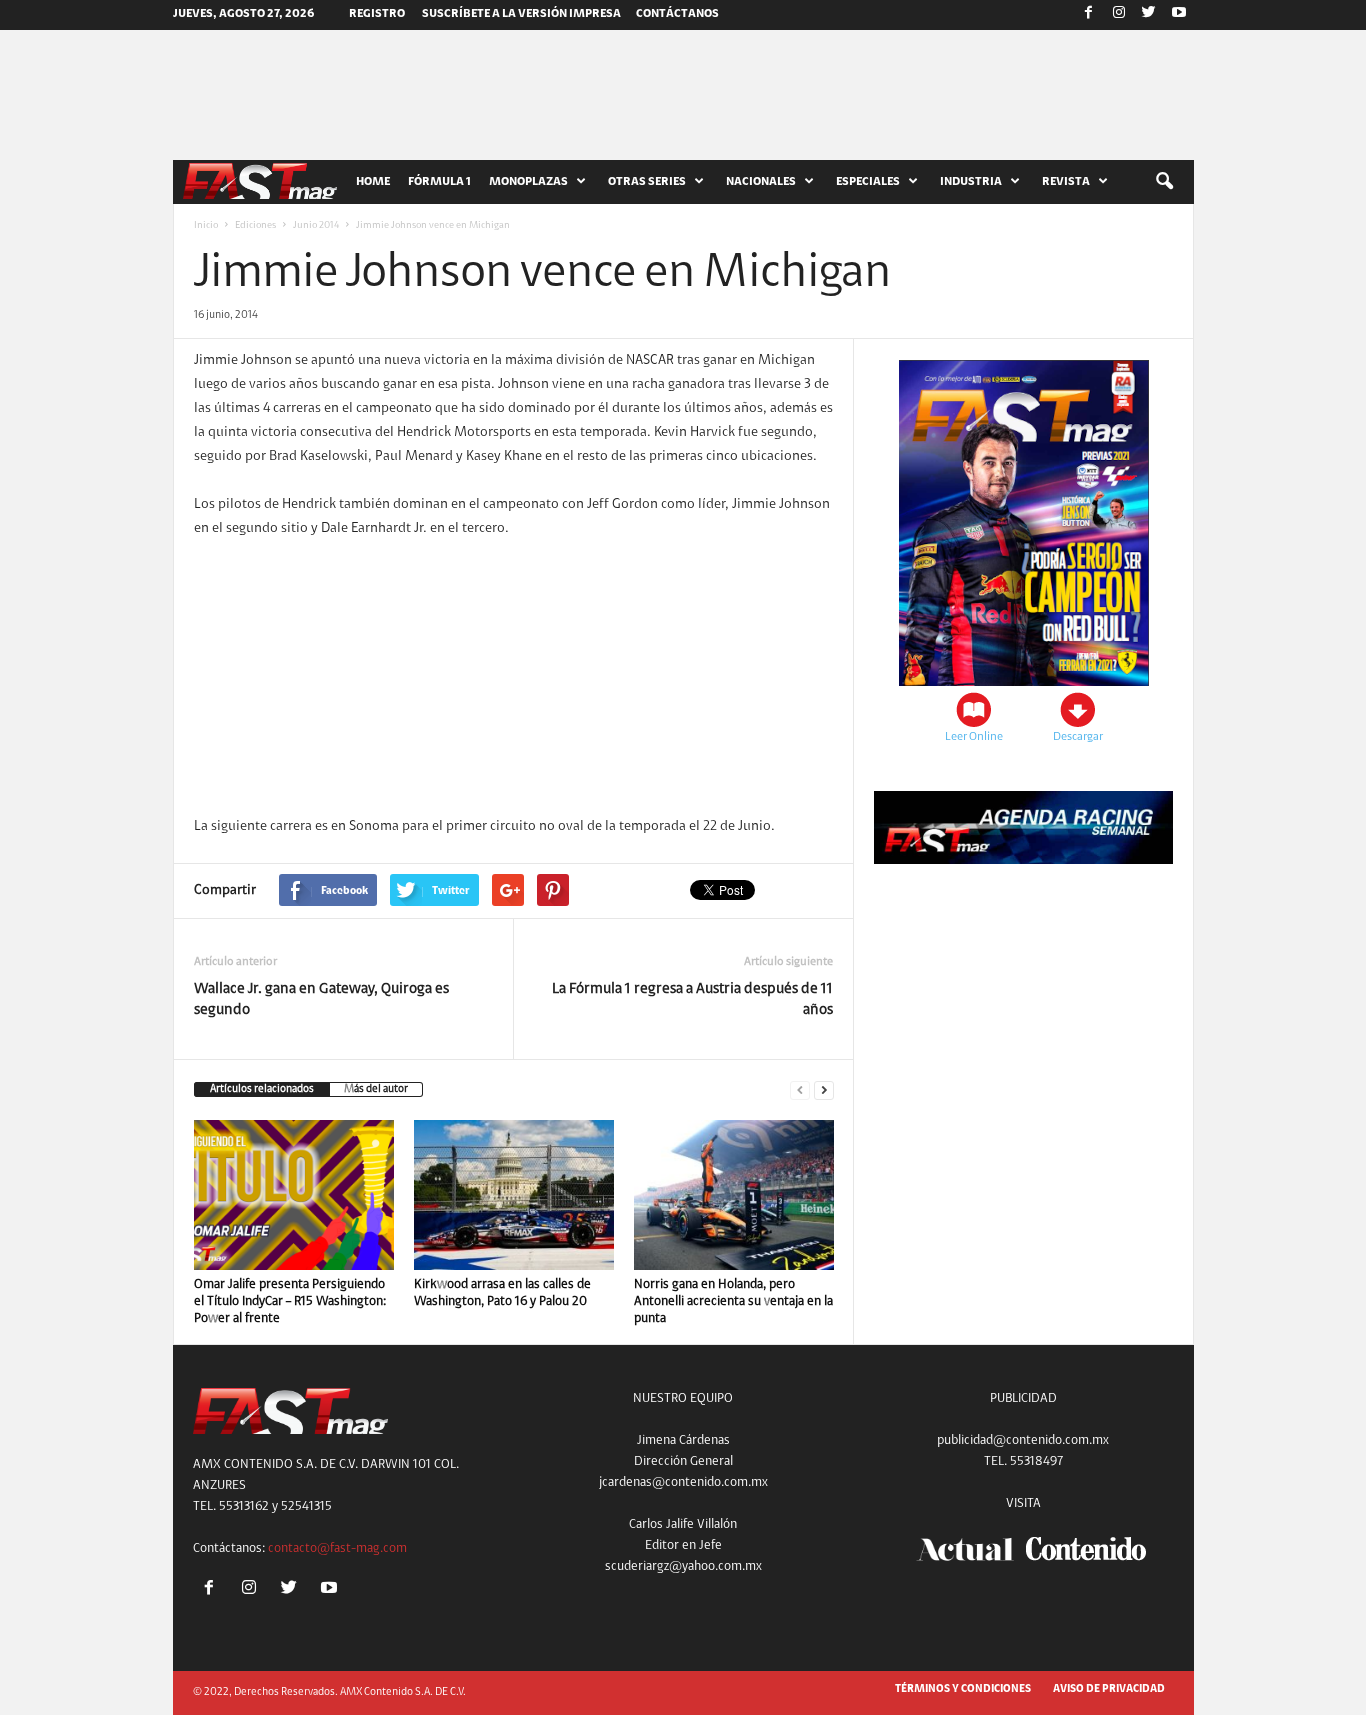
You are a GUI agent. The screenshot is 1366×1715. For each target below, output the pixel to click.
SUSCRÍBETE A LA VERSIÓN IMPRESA (521, 14)
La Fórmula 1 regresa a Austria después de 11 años (692, 1000)
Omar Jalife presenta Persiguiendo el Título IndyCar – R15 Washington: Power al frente (290, 1301)
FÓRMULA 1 (439, 182)
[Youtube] (1179, 15)
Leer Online (974, 737)
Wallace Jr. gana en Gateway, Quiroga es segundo (321, 1000)
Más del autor (376, 1089)
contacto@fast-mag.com (337, 1548)
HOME (373, 182)
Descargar (1078, 737)
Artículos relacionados (262, 1089)
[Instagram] (1119, 15)
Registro (377, 14)
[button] (1164, 182)
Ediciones (255, 226)
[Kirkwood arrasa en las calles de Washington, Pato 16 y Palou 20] (514, 1195)
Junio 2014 (316, 226)
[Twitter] (1149, 15)
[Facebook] (1089, 15)
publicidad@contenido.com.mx (1023, 1440)
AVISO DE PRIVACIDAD (1109, 1689)
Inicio (206, 226)
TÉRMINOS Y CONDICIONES (963, 1689)
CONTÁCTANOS (677, 14)
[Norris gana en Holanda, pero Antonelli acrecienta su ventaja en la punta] (734, 1195)
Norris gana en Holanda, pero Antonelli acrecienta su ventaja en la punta (733, 1301)
